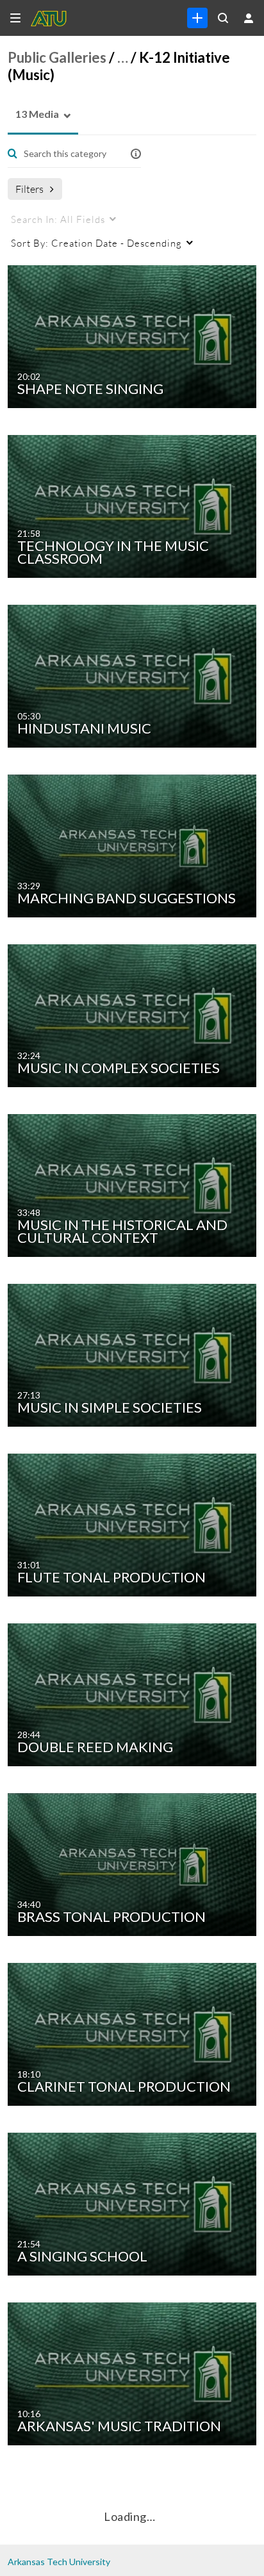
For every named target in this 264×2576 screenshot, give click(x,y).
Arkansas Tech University (59, 2562)
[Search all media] (223, 18)
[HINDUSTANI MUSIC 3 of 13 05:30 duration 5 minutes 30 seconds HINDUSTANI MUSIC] (135, 675)
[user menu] (249, 18)
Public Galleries (57, 57)
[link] (197, 18)
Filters (29, 189)
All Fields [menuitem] (58, 219)
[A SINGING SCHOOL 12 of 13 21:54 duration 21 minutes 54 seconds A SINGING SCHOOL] (135, 2203)
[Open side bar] (15, 18)
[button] (33, 114)
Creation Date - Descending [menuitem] (96, 243)
